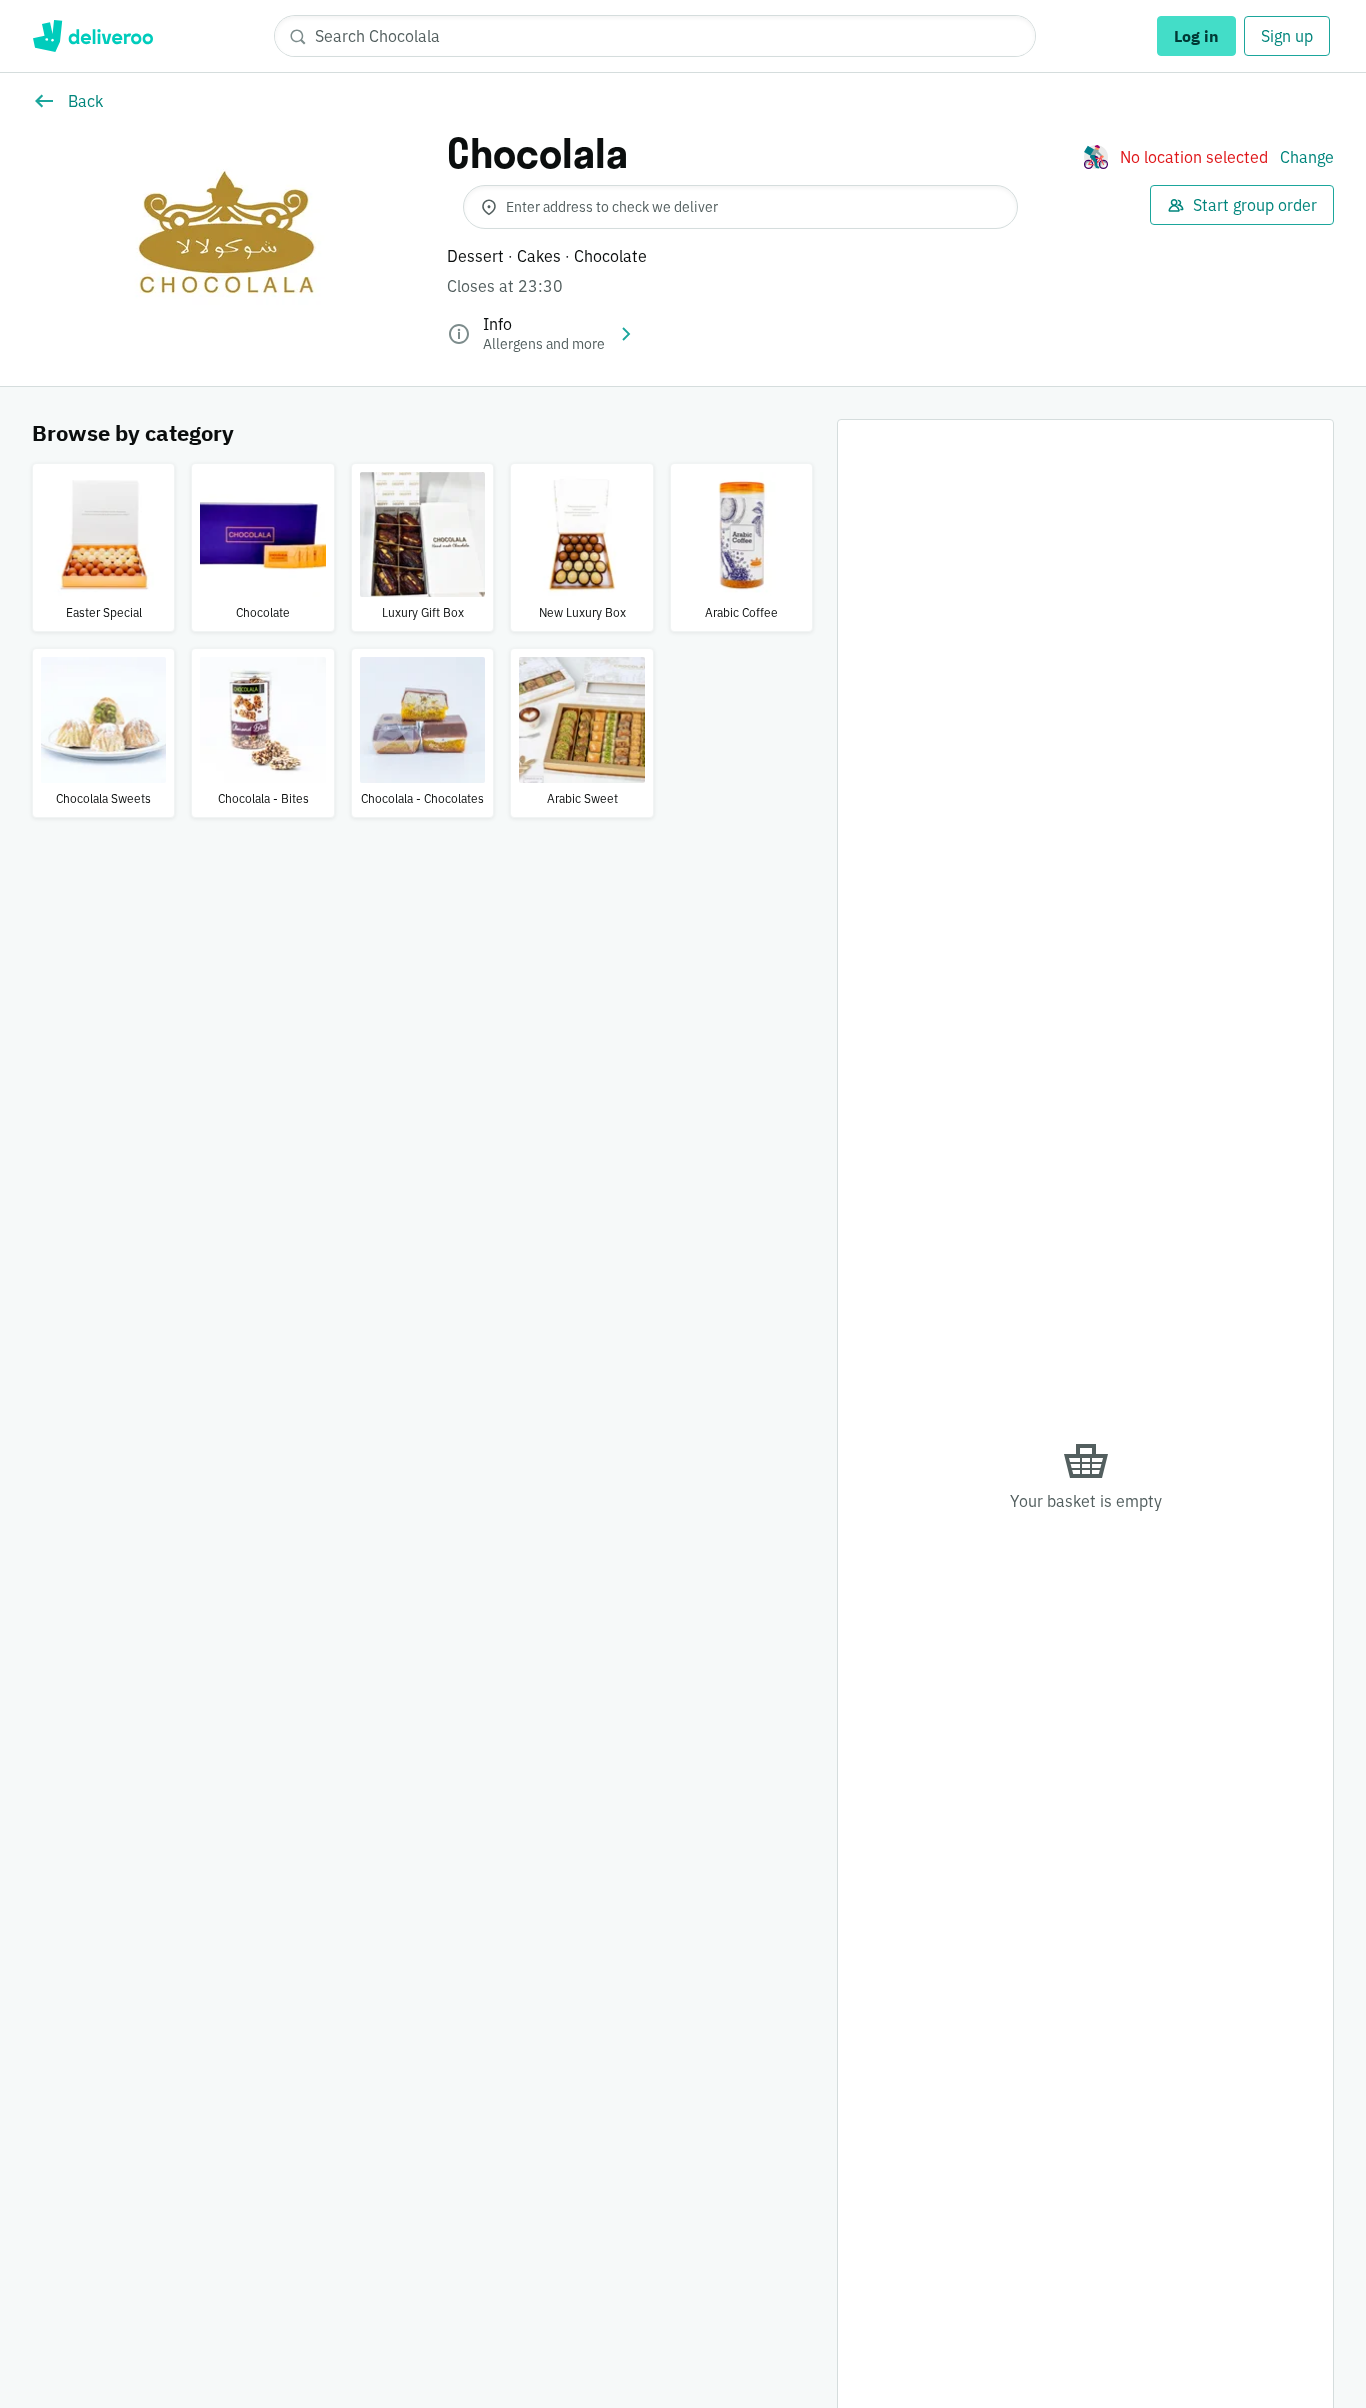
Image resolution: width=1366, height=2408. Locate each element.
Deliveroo (92, 36)
